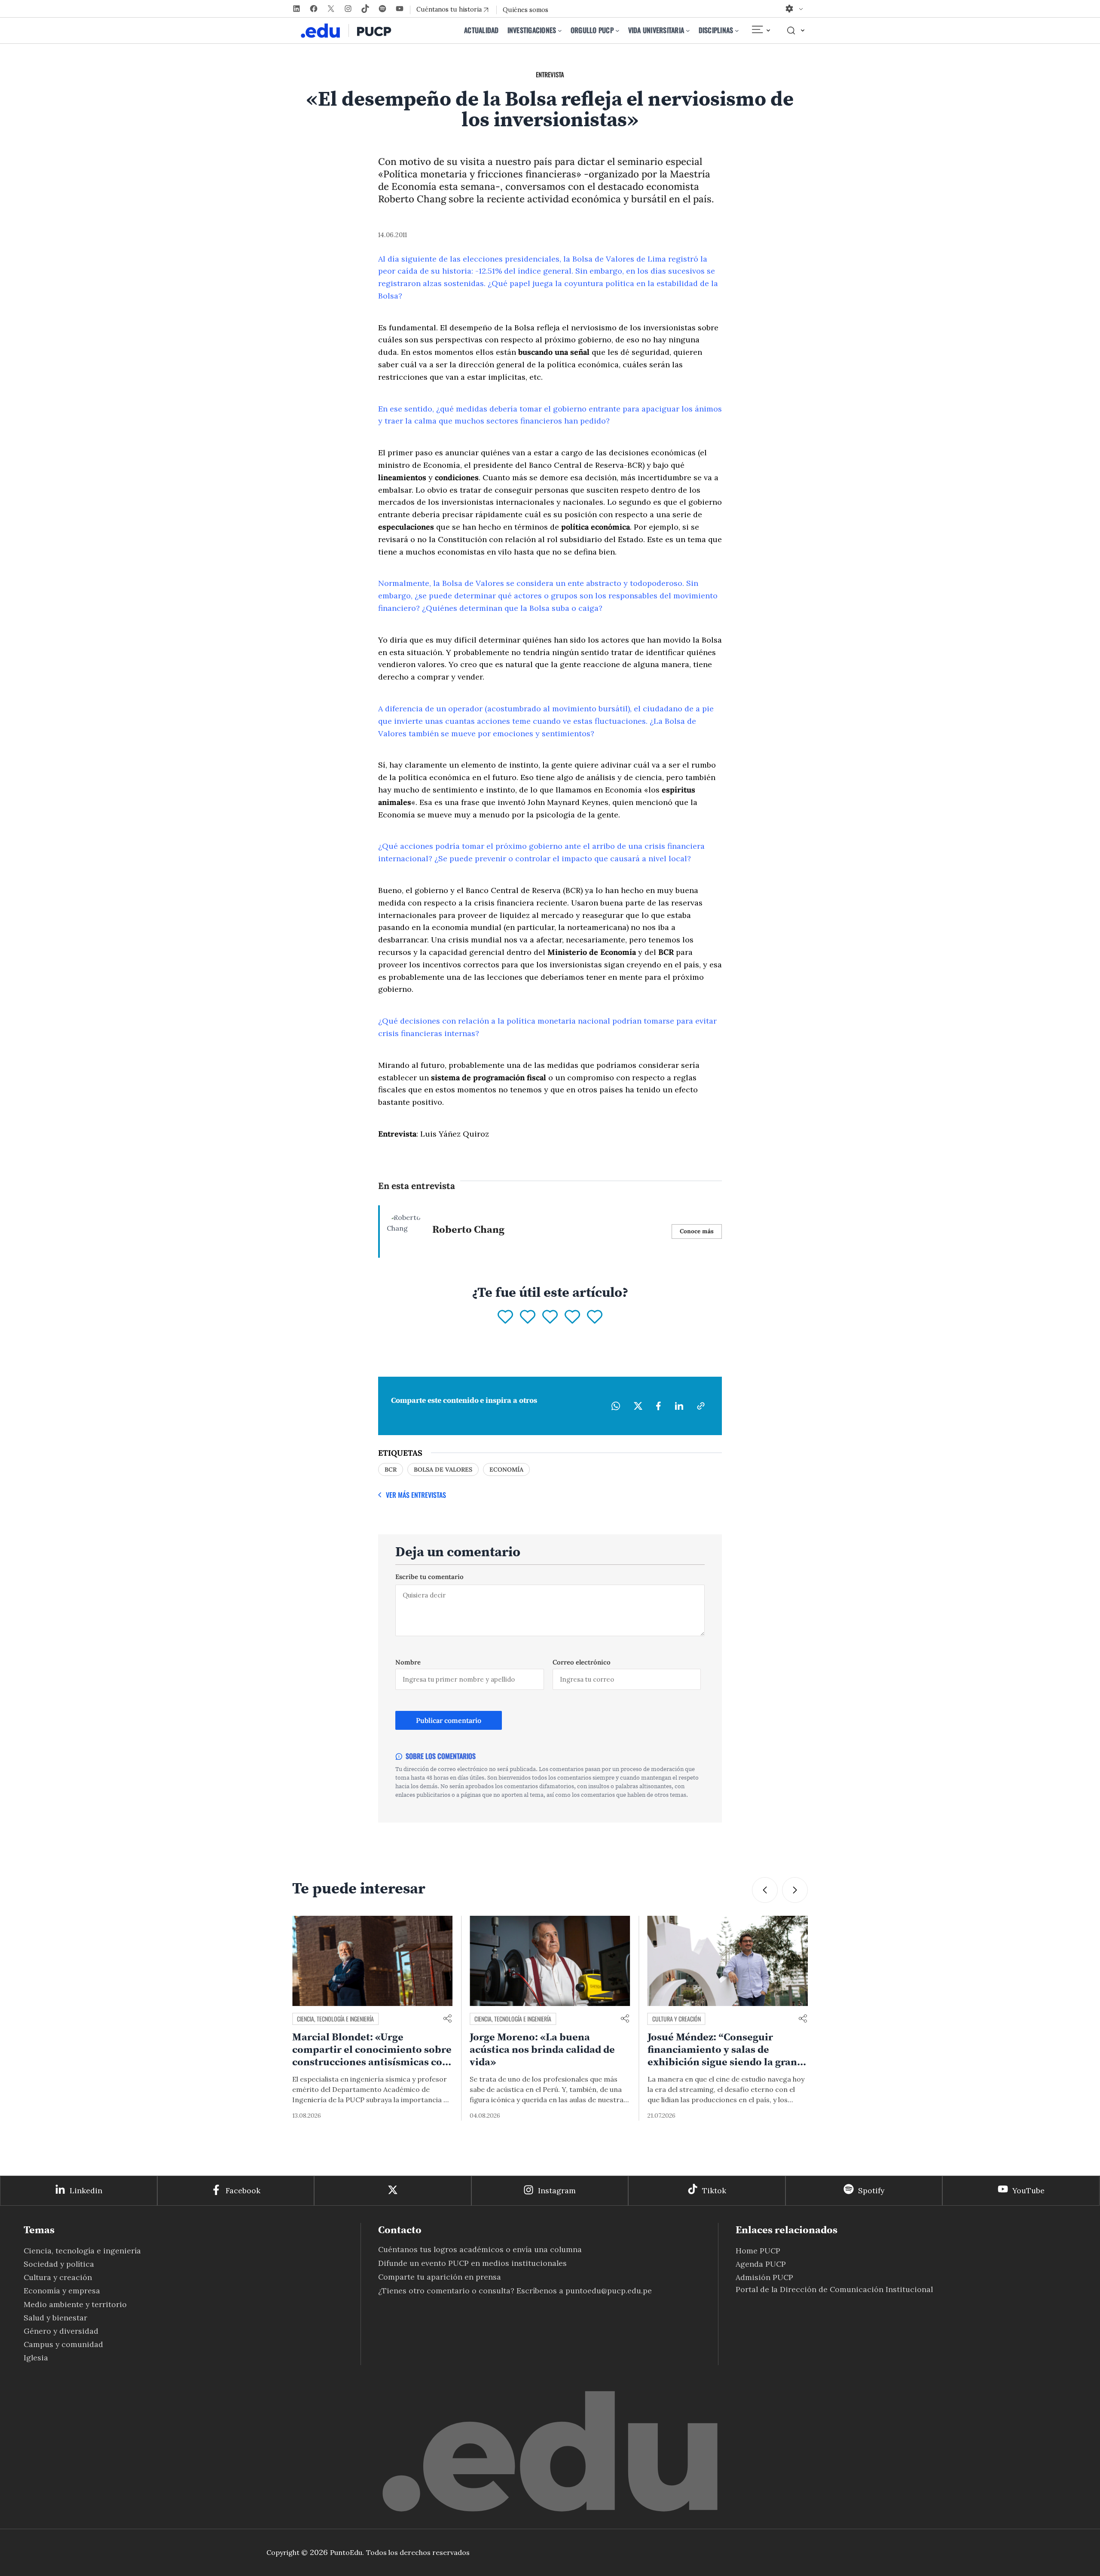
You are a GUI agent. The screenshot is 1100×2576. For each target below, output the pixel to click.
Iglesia (36, 2358)
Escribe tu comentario (429, 1577)
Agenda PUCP (761, 2264)
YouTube (1028, 2190)
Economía (506, 1469)
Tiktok (714, 2190)
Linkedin (86, 2190)
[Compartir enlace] (447, 2019)
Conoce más (697, 1231)
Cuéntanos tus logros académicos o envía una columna (480, 2249)
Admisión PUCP (764, 2277)
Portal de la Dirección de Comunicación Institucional (834, 2289)
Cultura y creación (499, 2019)
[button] (765, 1890)
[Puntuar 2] (528, 1317)
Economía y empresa (62, 2291)
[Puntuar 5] (595, 1317)
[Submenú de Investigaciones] (560, 30)
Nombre (408, 1662)
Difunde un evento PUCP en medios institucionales (472, 2263)
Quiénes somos (526, 10)
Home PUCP (758, 2251)
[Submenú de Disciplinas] (737, 30)
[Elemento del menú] (761, 30)
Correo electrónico (582, 1662)
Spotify (871, 2190)
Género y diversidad (61, 2331)
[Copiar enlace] (701, 1406)
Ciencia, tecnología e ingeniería (335, 2019)
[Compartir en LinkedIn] (679, 1406)
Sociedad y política (59, 2264)
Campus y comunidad (63, 2344)
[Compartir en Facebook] (658, 1406)
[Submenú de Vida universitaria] (688, 30)
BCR (391, 1469)
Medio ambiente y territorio (687, 2019)
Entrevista (550, 74)
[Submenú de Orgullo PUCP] (617, 30)
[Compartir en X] (638, 1406)
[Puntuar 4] (572, 1317)
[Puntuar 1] (505, 1317)
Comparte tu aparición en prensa (440, 2277)
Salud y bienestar (55, 2318)
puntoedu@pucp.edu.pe (609, 2291)
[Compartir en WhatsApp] (616, 1406)
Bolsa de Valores (443, 1469)
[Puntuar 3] (550, 1317)
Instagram (557, 2190)
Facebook (243, 2190)
